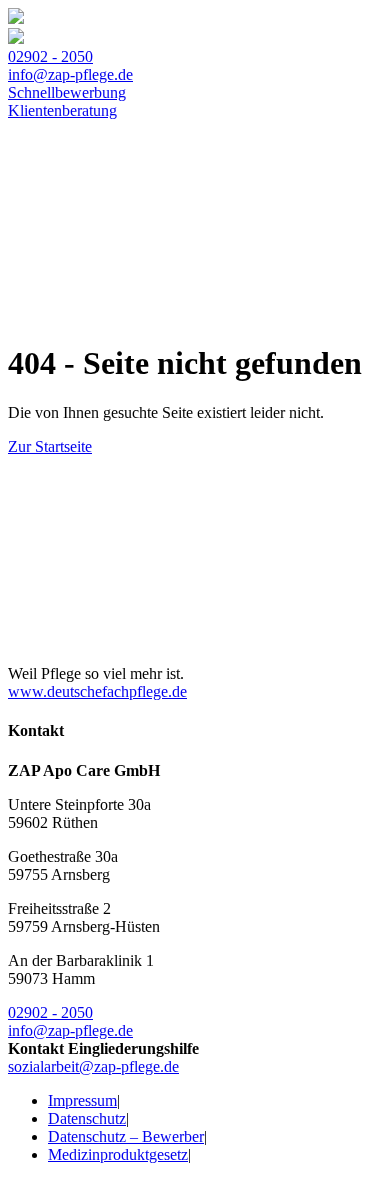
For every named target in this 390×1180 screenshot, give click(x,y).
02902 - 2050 (50, 56)
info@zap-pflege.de (70, 74)
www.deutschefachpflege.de (97, 691)
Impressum (82, 1100)
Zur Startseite (50, 446)
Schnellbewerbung (67, 92)
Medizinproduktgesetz (118, 1154)
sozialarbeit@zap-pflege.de (93, 1066)
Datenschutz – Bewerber (126, 1136)
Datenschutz (87, 1118)
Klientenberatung (62, 110)
